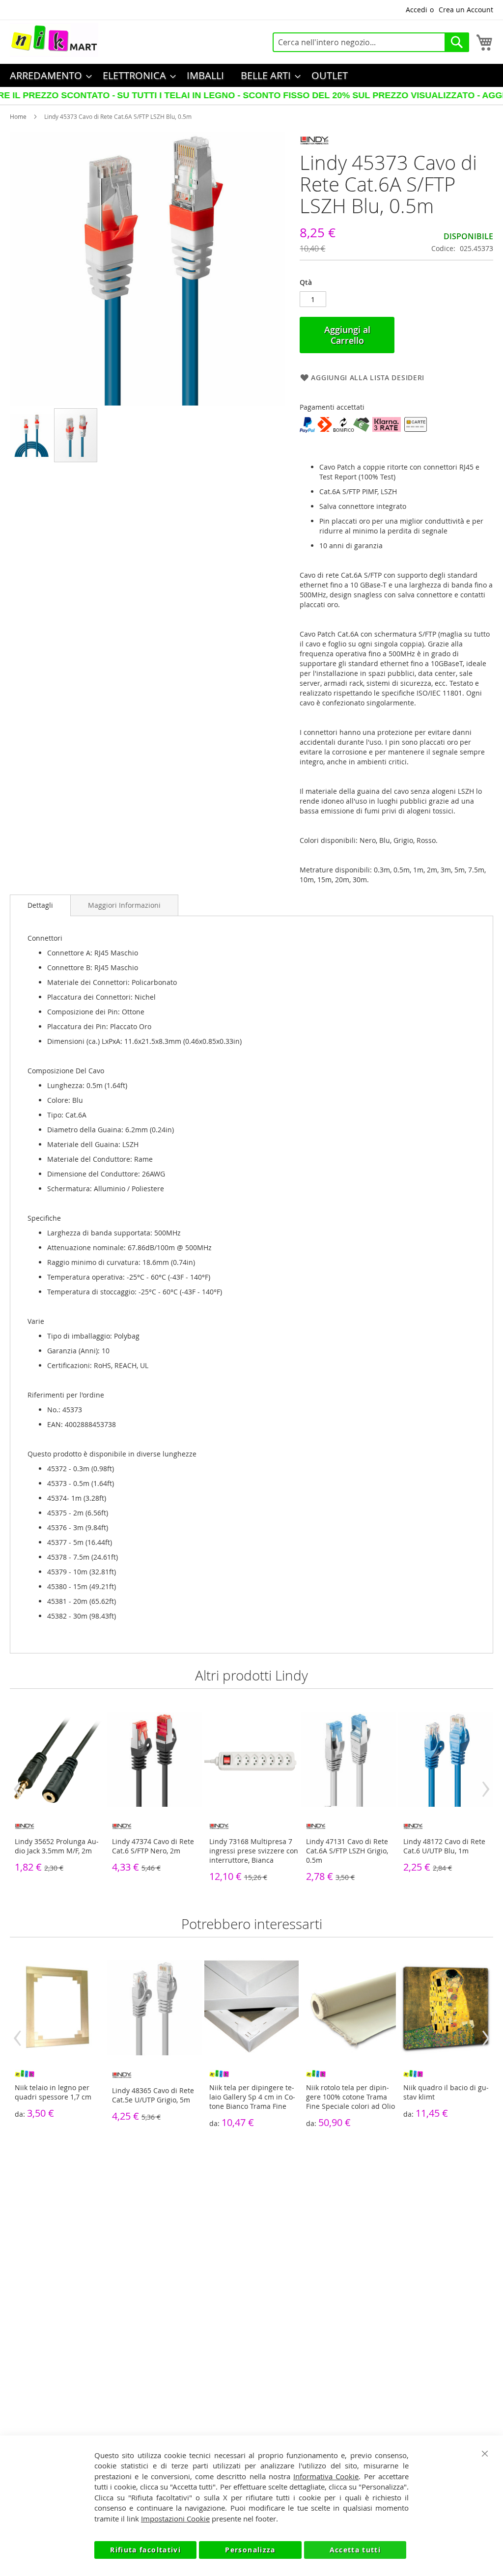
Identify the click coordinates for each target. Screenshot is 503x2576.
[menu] (251, 75)
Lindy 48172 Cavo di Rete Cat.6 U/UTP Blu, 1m (444, 1846)
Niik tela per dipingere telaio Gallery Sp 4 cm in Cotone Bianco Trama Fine (252, 2097)
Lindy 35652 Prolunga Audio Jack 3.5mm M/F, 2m (57, 1846)
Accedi (417, 10)
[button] (32, 435)
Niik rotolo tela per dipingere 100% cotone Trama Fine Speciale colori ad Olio (350, 2097)
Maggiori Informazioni (124, 905)
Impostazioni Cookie (175, 2519)
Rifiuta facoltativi (145, 2550)
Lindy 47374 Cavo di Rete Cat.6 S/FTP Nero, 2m (153, 1846)
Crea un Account (466, 10)
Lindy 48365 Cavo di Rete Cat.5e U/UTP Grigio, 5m (153, 2095)
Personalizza (250, 2550)
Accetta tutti (355, 2550)
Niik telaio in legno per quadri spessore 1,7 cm (53, 2092)
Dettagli (40, 905)
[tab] (40, 905)
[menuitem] (48, 75)
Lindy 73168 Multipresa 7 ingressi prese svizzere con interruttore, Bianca (254, 1851)
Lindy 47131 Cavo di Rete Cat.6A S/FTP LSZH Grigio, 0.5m (347, 1851)
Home (18, 116)
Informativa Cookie (326, 2476)
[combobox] (371, 42)
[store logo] (54, 40)
